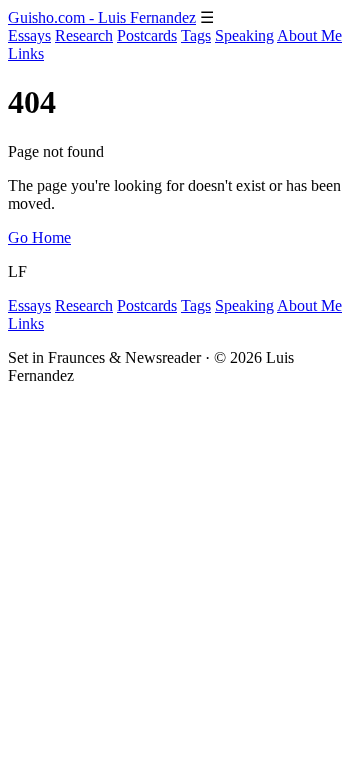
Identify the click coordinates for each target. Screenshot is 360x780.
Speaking (244, 35)
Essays (29, 35)
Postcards (147, 35)
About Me (309, 35)
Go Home (39, 237)
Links (26, 53)
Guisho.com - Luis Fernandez (102, 17)
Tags (196, 35)
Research (84, 35)
